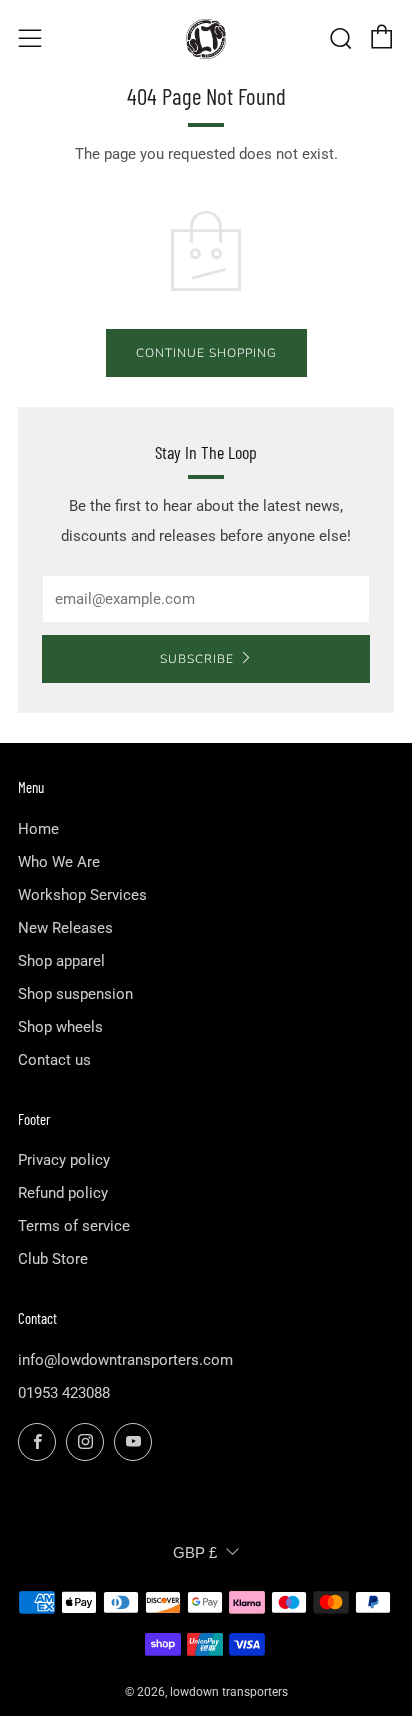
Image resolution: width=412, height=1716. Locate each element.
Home (38, 829)
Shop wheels (60, 1027)
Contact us (54, 1060)
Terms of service (74, 1226)
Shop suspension (75, 994)
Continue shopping (206, 353)
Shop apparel (61, 961)
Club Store (53, 1259)
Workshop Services (82, 895)
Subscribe (197, 659)
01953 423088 (64, 1393)
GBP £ (195, 1552)
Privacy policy (64, 1160)
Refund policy (63, 1193)
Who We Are (59, 862)
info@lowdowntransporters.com (125, 1360)
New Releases (65, 928)
